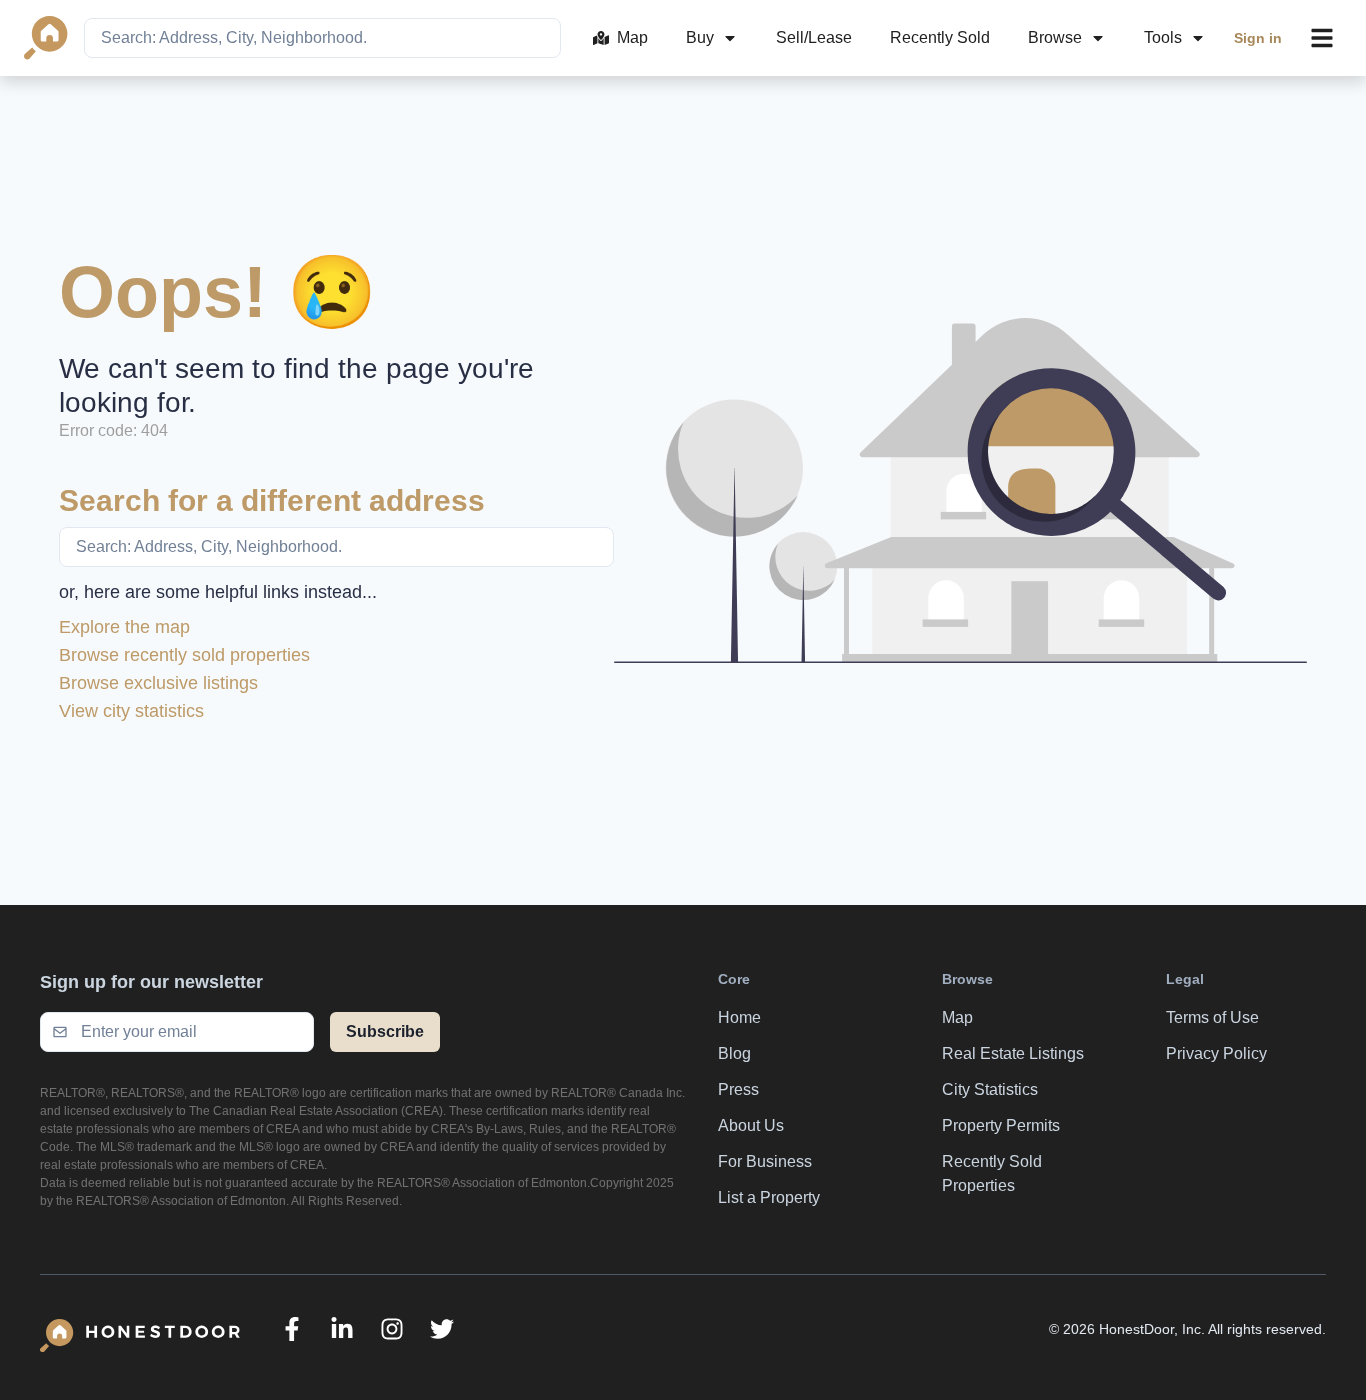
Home (739, 1017)
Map (632, 37)
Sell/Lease (814, 37)
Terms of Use (1212, 1017)
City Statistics (990, 1089)
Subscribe (385, 1031)
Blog (734, 1053)
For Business (765, 1161)
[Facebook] (292, 1329)
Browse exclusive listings (158, 683)
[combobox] (322, 38)
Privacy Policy (1216, 1053)
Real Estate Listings (1013, 1053)
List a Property (769, 1197)
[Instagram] (392, 1329)
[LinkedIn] (342, 1329)
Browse (1055, 37)
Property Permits (1001, 1125)
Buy (700, 37)
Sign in (1258, 38)
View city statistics (131, 711)
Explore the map (124, 627)
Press (738, 1089)
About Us (751, 1125)
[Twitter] (442, 1329)
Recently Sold (940, 37)
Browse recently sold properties (184, 655)
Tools (1163, 37)
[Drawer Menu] (1322, 38)
